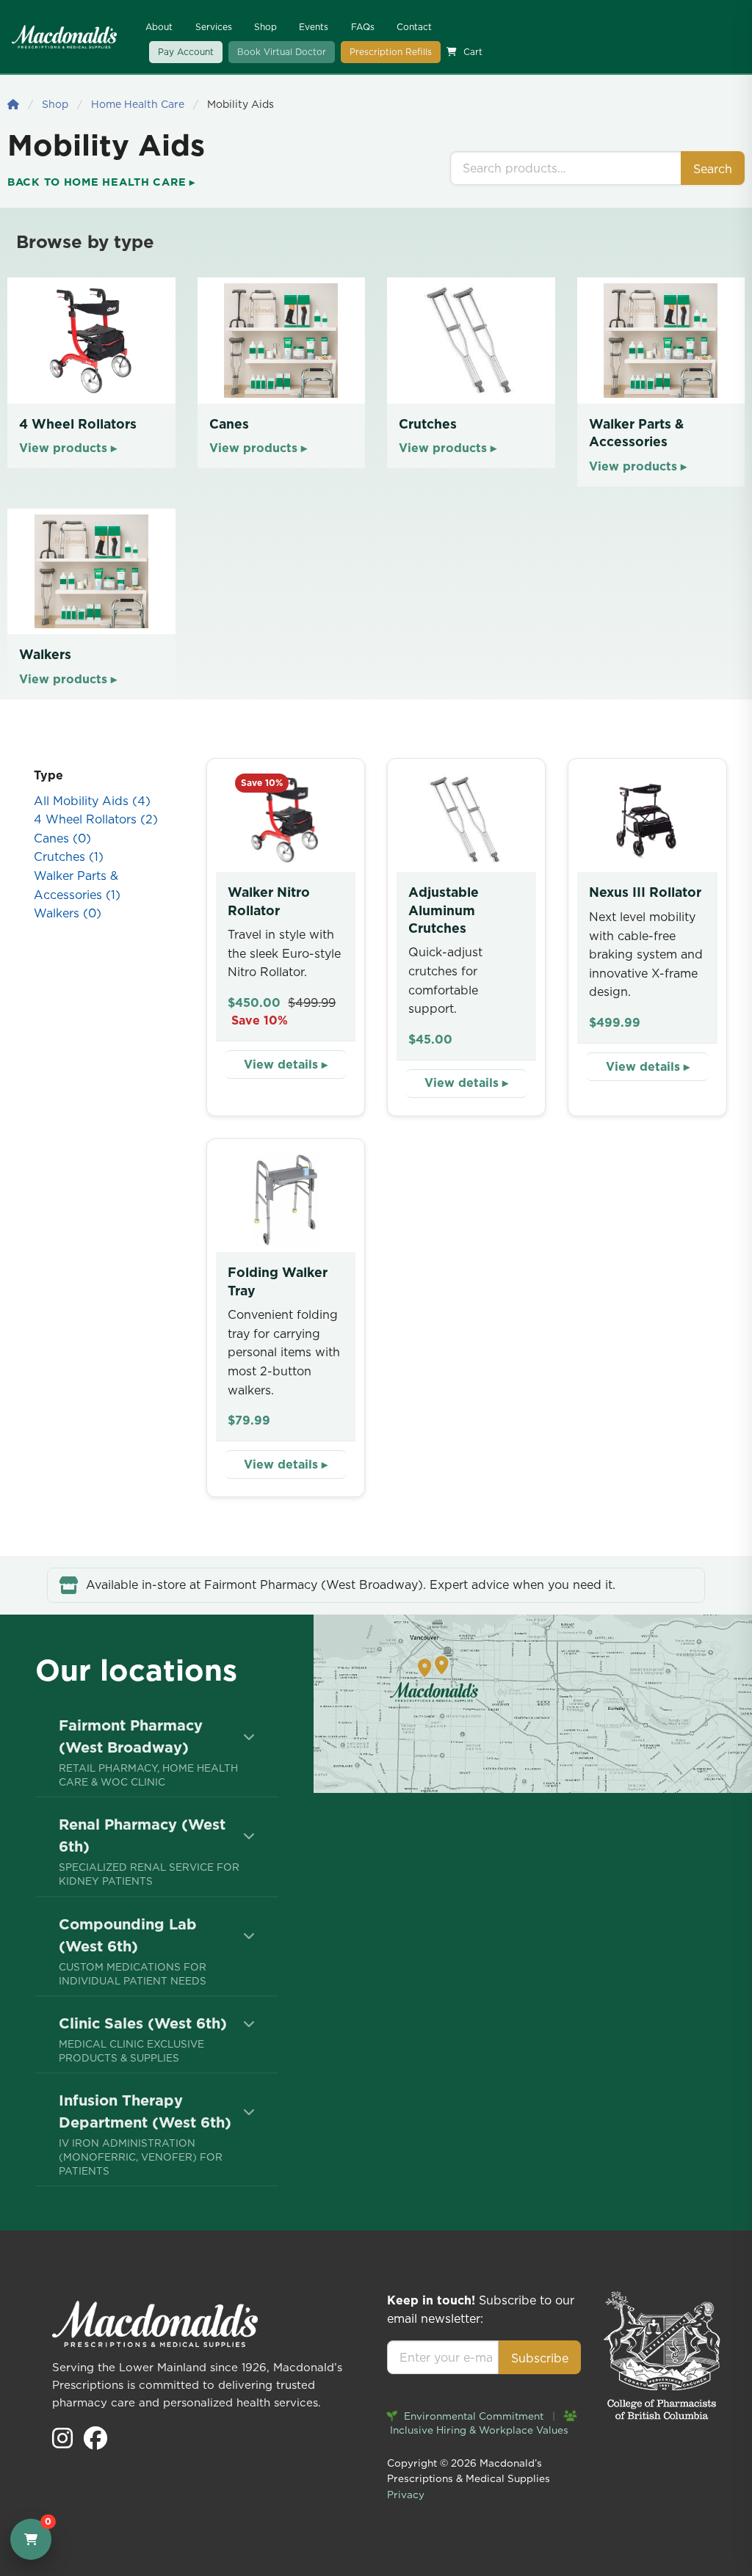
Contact (414, 27)
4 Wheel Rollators (96, 819)
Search (713, 169)
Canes (62, 838)
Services (214, 27)
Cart (473, 52)
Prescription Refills (391, 52)
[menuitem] (157, 1752)
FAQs (363, 27)
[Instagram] (64, 2442)
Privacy (406, 2495)
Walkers (68, 913)
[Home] (13, 104)
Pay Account (186, 52)
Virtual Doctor (282, 52)
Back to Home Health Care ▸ (101, 182)
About (159, 27)
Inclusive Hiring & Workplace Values (478, 2430)
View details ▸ (286, 1064)
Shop (265, 27)
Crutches (69, 856)
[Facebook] (95, 2442)
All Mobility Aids (92, 801)
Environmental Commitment (472, 2416)
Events (314, 27)
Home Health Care (138, 104)
